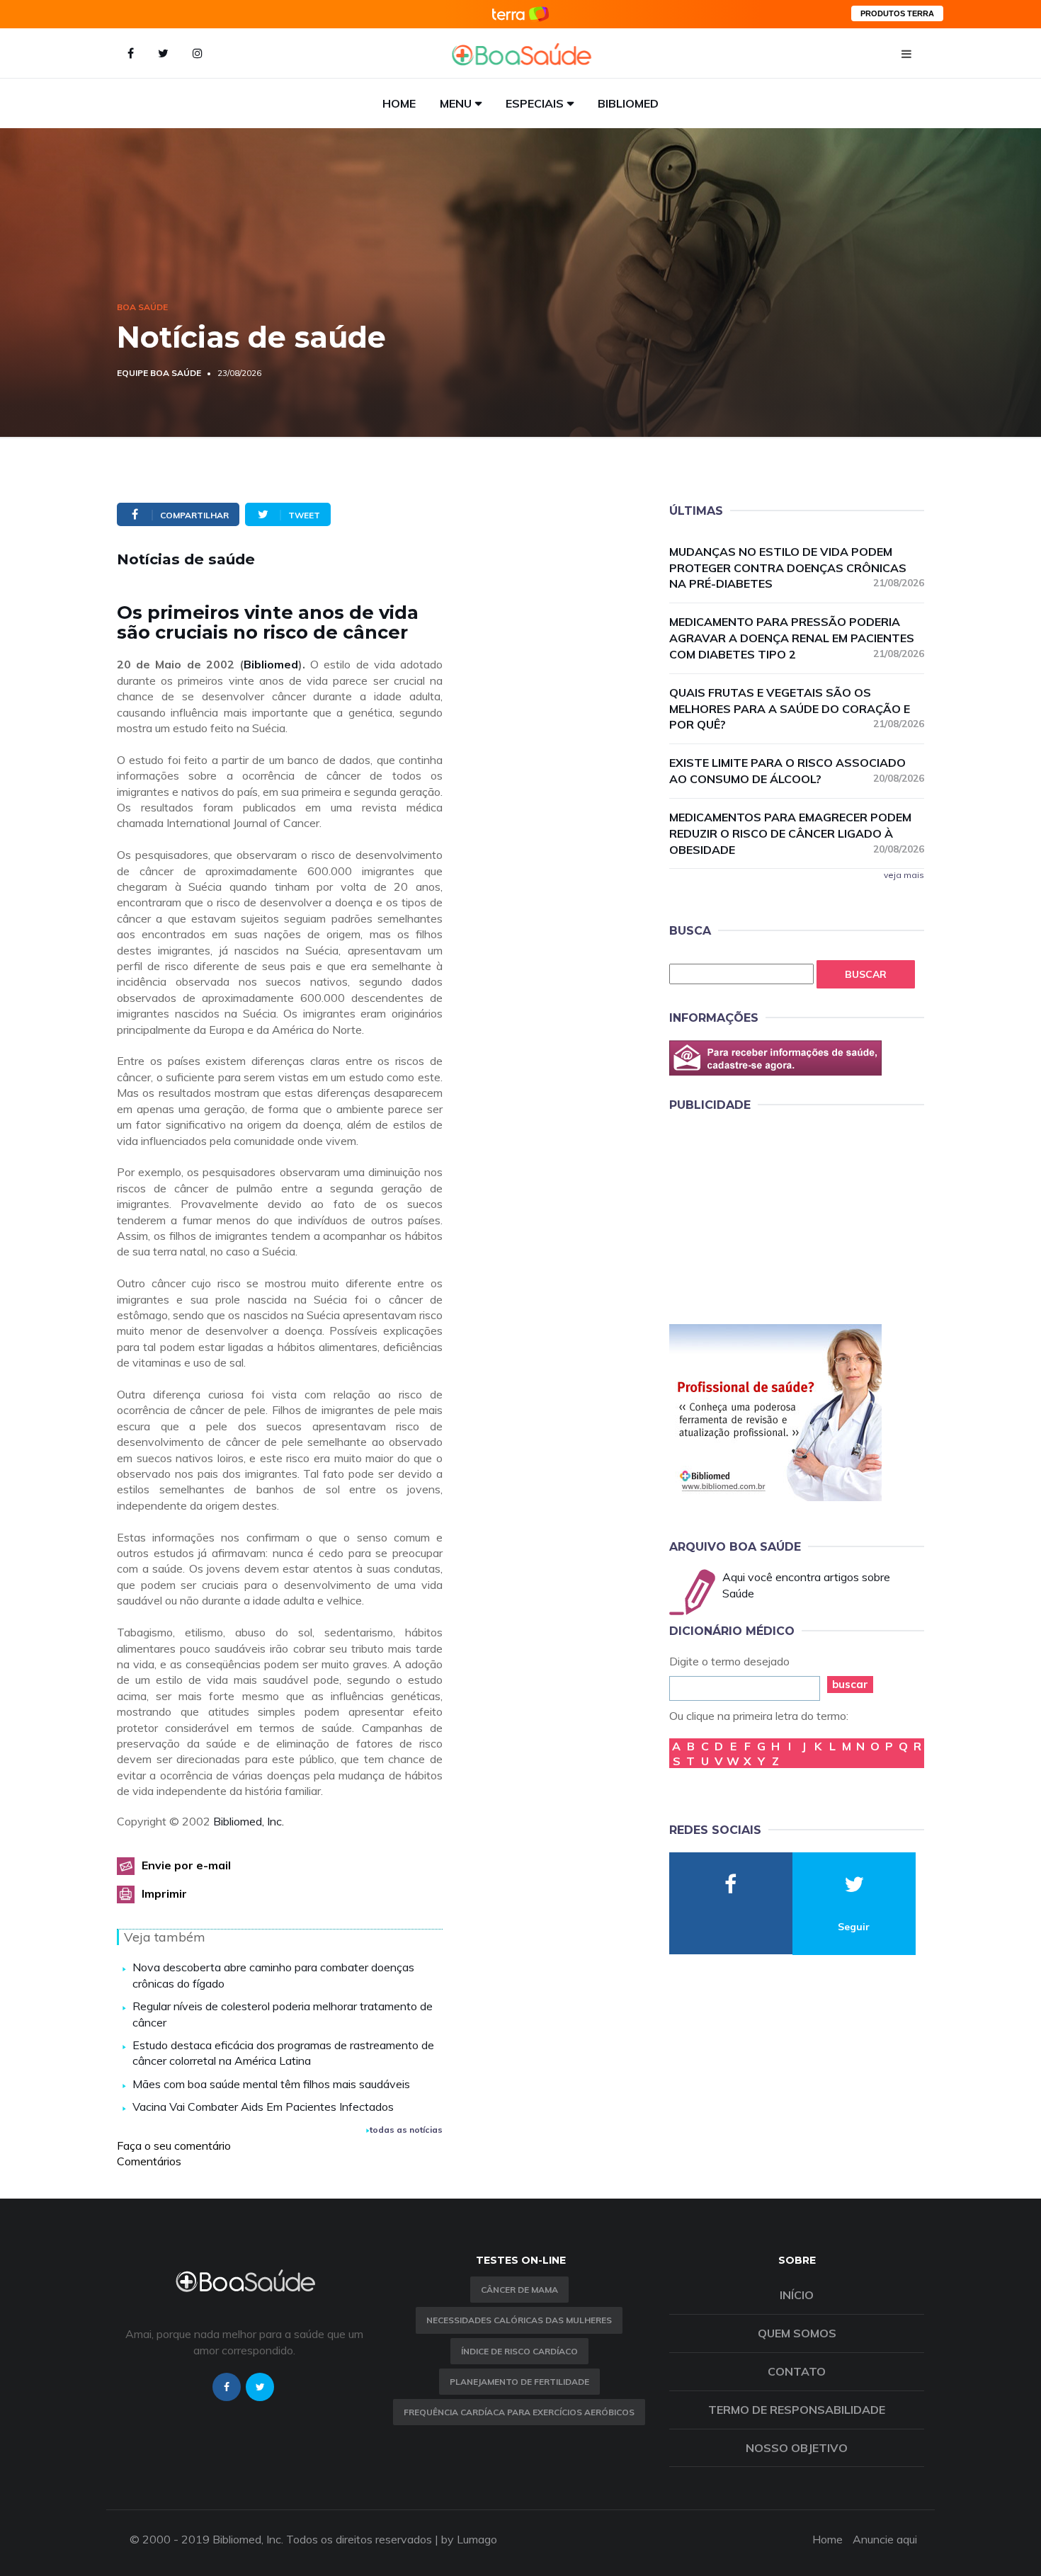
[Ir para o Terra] (520, 14)
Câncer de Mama (519, 2290)
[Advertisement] (775, 1216)
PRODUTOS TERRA (897, 13)
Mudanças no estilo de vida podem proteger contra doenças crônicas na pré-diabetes (797, 568)
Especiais (535, 103)
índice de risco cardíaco (519, 2351)
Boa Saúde (142, 307)
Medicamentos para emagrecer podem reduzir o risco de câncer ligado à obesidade (797, 833)
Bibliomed (628, 103)
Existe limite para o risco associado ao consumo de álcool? (797, 771)
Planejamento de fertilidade (519, 2382)
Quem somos (797, 2333)
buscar (850, 1684)
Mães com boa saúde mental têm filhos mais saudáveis (271, 2084)
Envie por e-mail (186, 1865)
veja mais (904, 875)
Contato (797, 2371)
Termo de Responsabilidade (797, 2410)
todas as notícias (406, 2130)
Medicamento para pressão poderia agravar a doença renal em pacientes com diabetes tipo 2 (797, 638)
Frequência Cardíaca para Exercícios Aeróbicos (519, 2412)
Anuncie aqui (885, 2539)
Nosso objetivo (797, 2448)
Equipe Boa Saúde (159, 373)
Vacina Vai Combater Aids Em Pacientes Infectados (263, 2107)
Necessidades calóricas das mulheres (519, 2320)
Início (797, 2295)
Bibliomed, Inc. (249, 1821)
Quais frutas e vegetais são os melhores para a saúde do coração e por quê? (797, 709)
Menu (456, 103)
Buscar (866, 974)
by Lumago (469, 2539)
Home (399, 103)
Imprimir (164, 1893)
